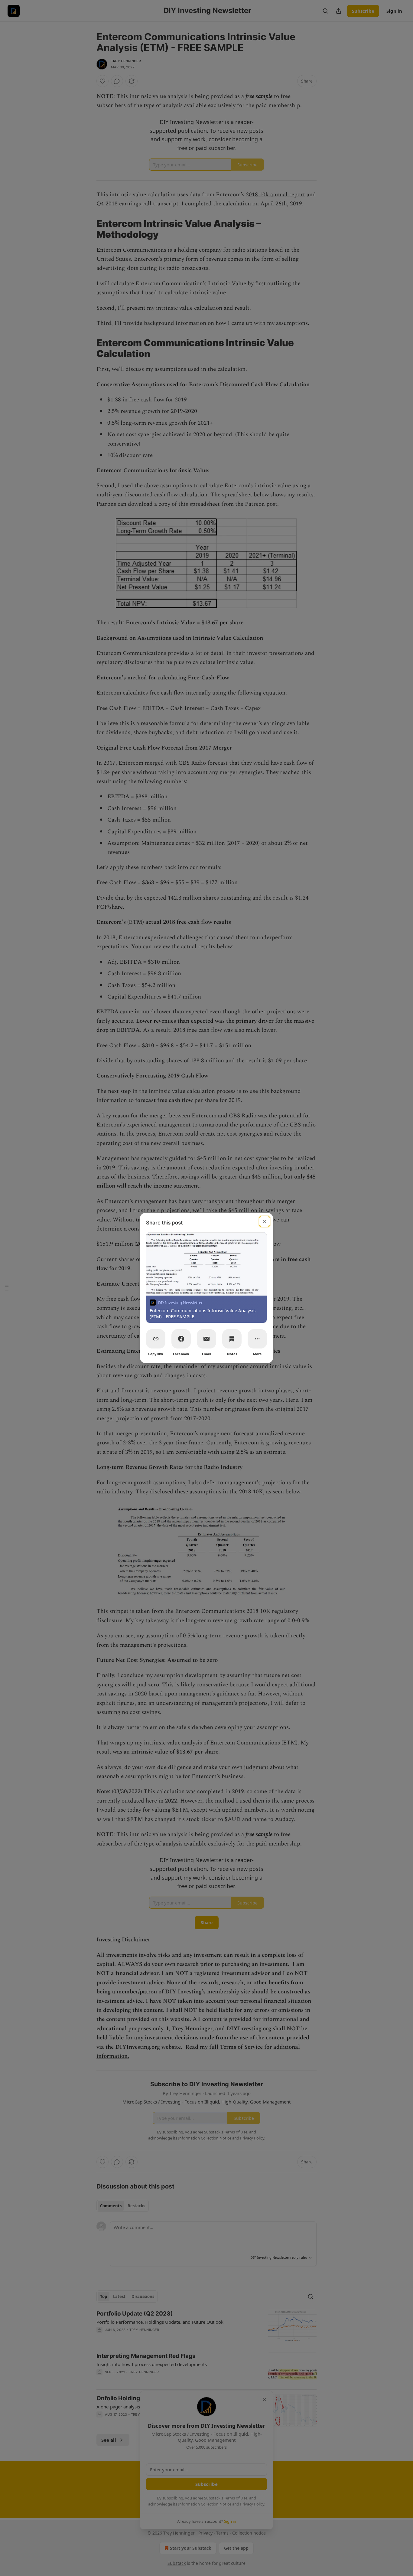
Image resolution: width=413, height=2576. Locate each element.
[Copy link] (156, 1339)
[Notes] (232, 1339)
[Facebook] (181, 1339)
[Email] (207, 1339)
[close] (265, 1221)
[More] (257, 1339)
